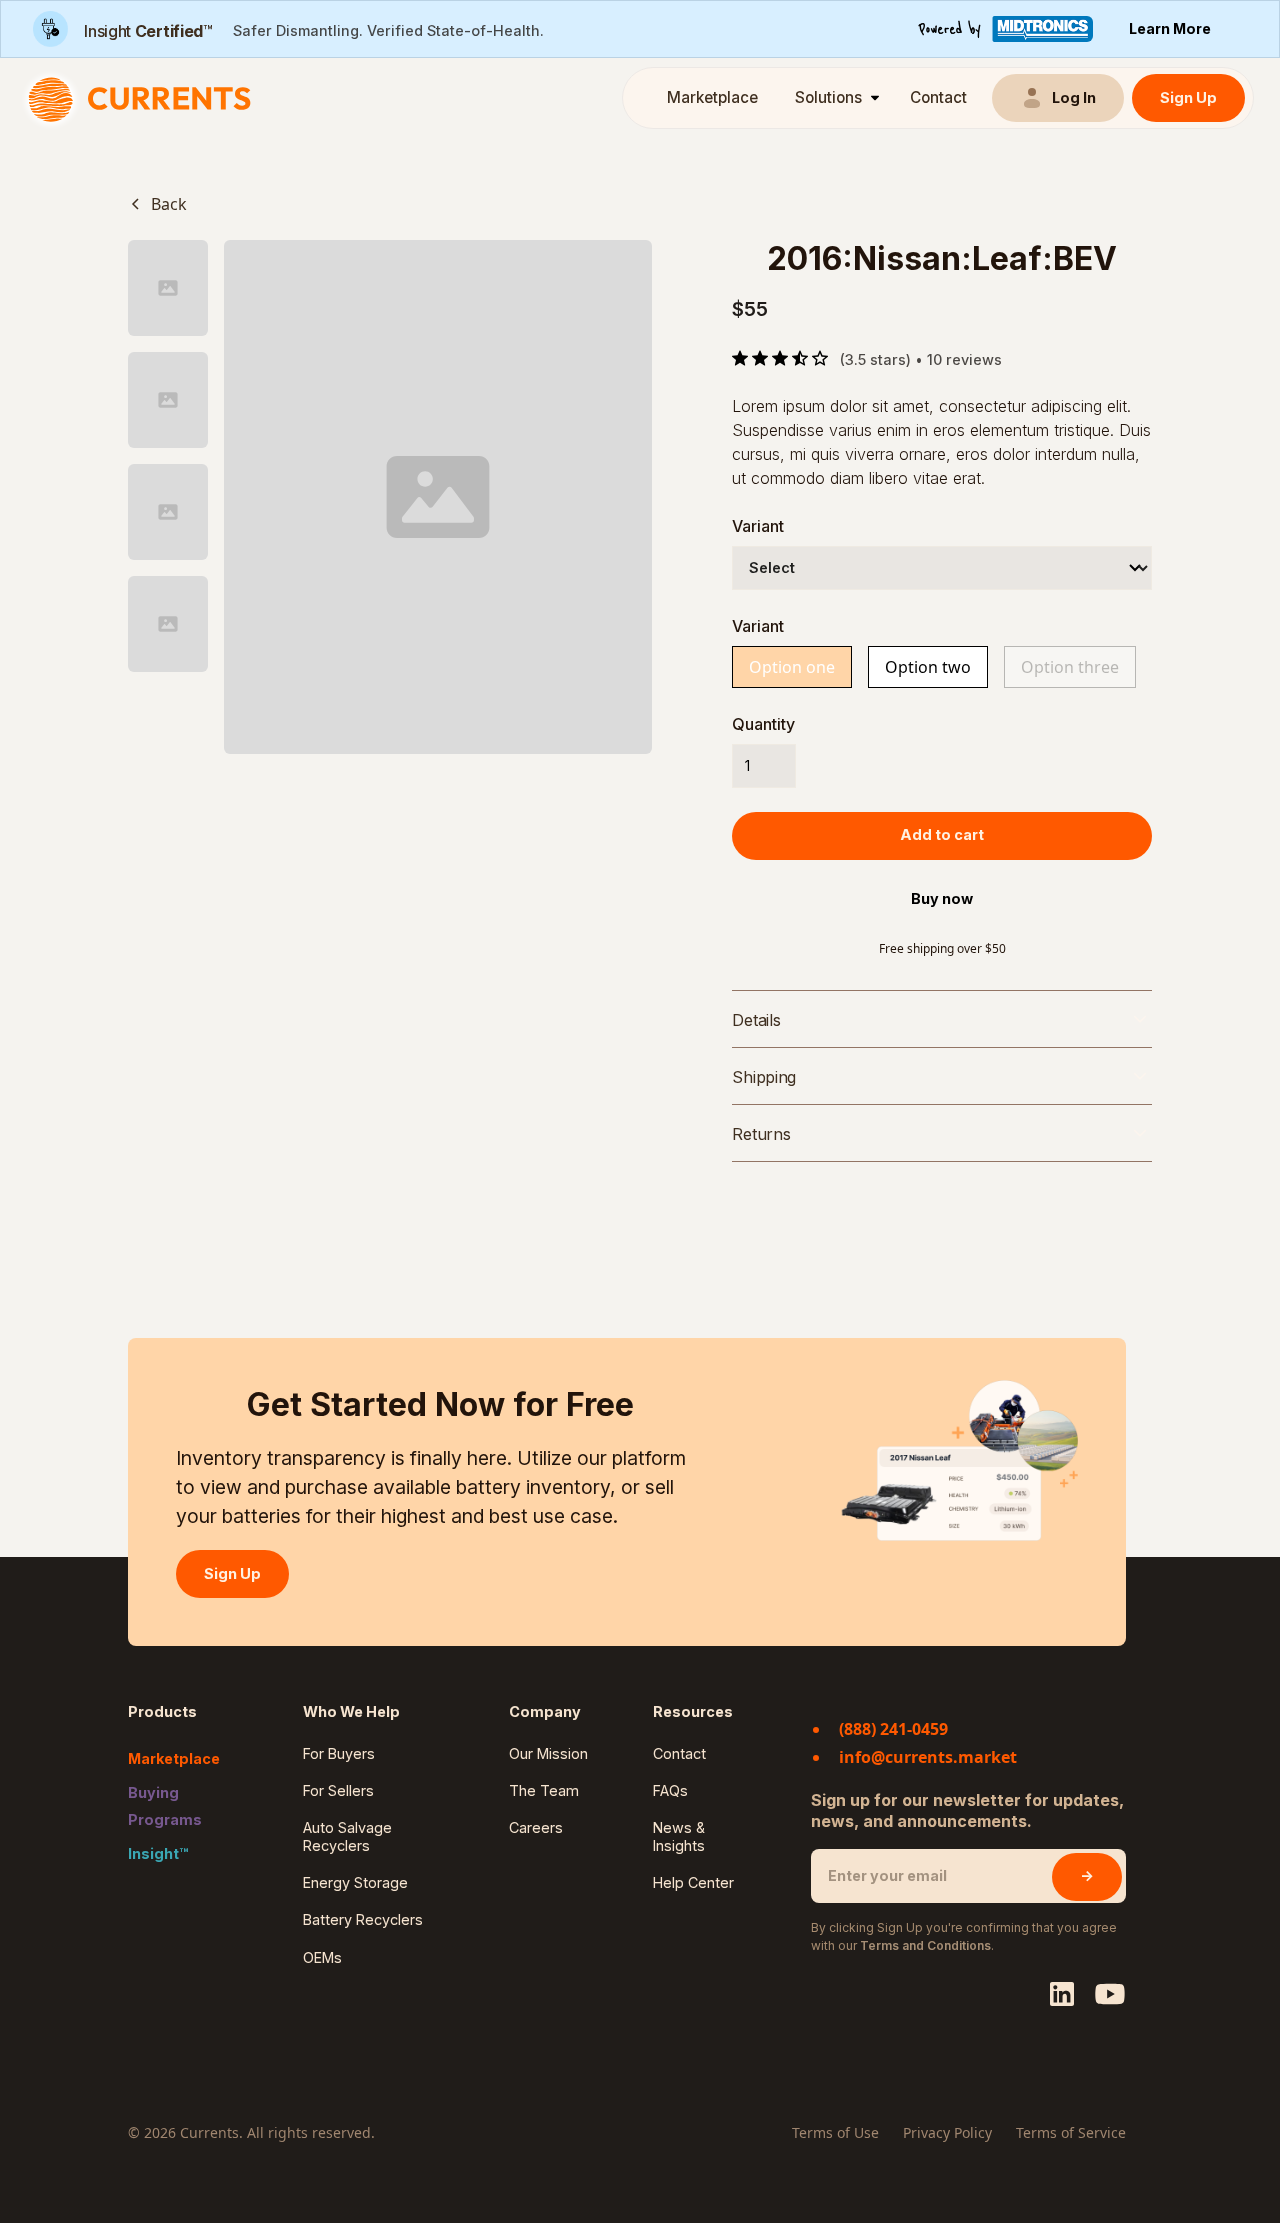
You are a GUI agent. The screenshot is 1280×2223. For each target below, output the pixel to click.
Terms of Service (1071, 2132)
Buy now (942, 898)
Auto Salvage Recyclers (347, 1836)
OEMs (322, 1957)
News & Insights (679, 1836)
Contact (938, 97)
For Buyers (339, 1753)
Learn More (1170, 28)
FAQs (670, 1790)
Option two (928, 667)
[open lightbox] (438, 497)
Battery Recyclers (363, 1919)
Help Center (693, 1882)
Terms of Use (835, 2132)
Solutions (828, 97)
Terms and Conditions (925, 1945)
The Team (544, 1790)
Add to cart (942, 834)
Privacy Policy (947, 2132)
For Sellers (338, 1790)
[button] (834, 98)
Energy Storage (355, 1882)
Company (545, 1711)
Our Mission (548, 1753)
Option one (792, 667)
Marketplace (712, 97)
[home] (145, 98)
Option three (1070, 667)
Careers (536, 1827)
